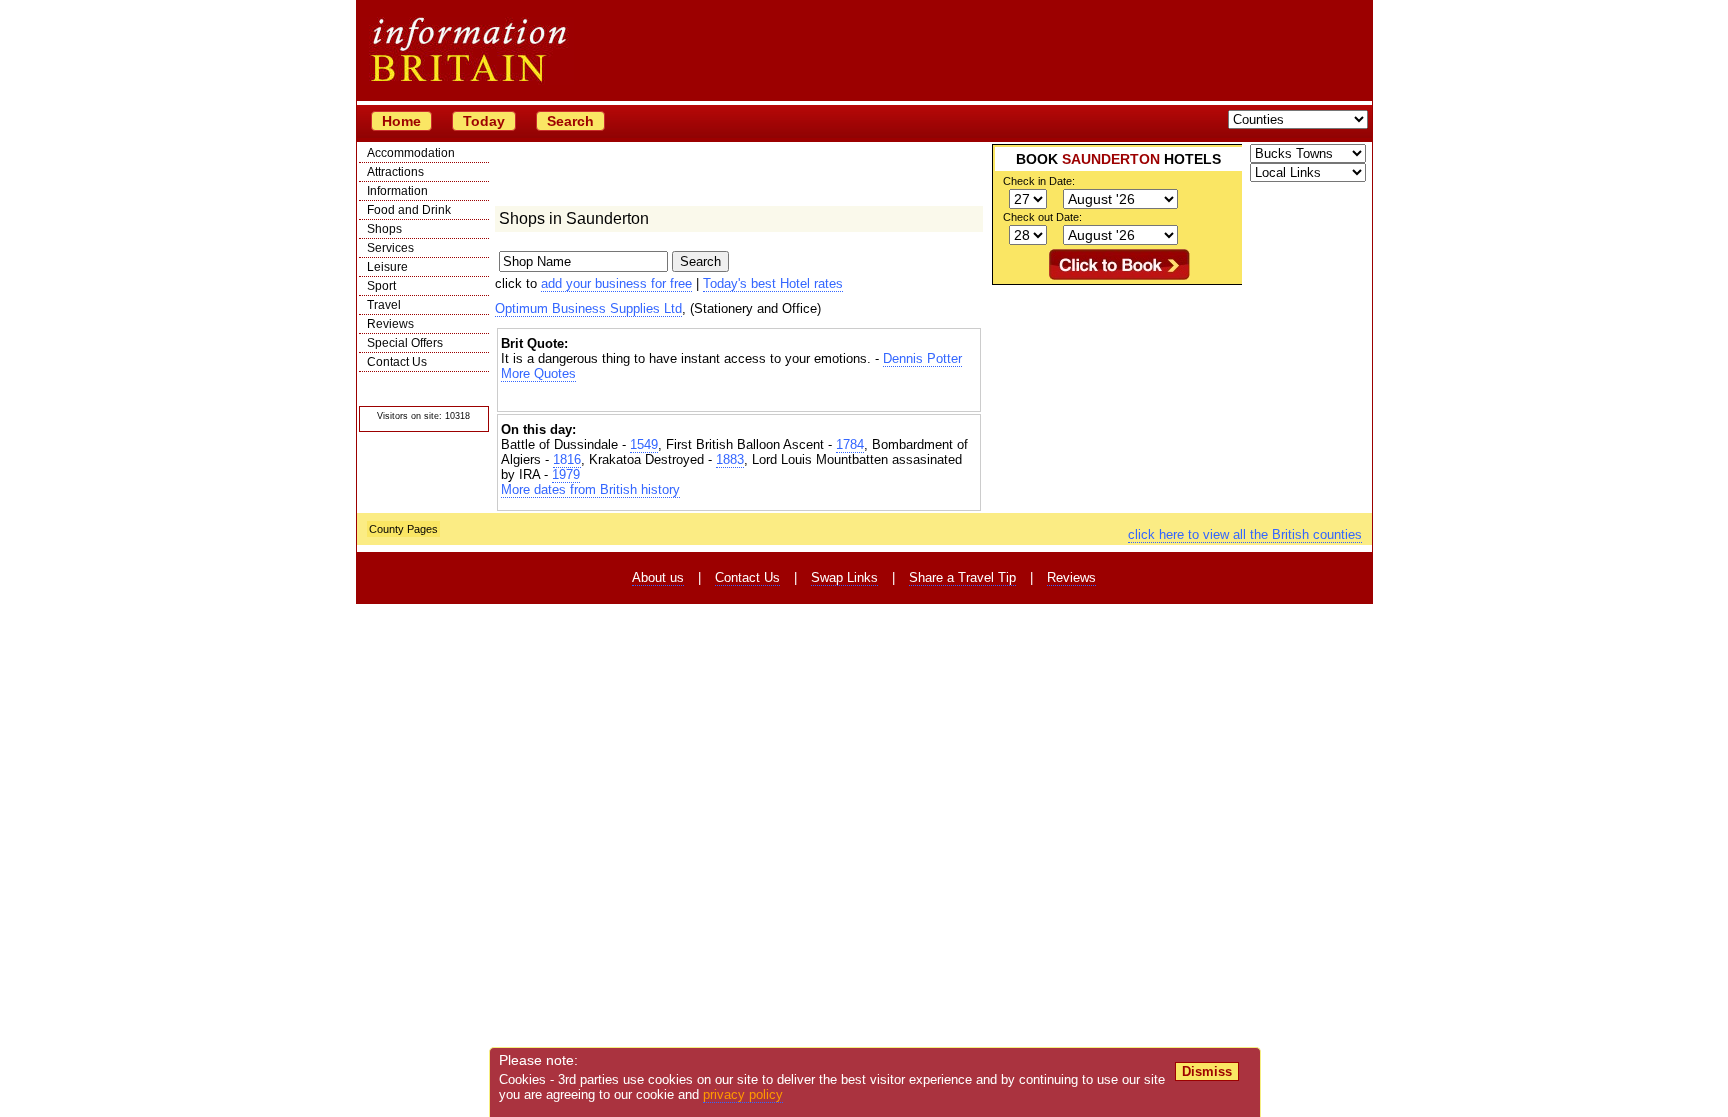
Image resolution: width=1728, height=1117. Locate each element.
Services (390, 248)
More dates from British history (590, 489)
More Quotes (538, 373)
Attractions (395, 172)
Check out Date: (1042, 217)
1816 (567, 459)
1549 (644, 444)
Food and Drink (409, 210)
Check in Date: (1039, 181)
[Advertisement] (739, 398)
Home (401, 121)
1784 (850, 444)
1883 (730, 459)
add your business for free (616, 283)
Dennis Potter (922, 358)
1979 (566, 474)
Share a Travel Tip (962, 577)
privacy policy (743, 1094)
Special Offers (405, 343)
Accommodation (411, 153)
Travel (384, 305)
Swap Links (844, 577)
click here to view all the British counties (1245, 534)
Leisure (387, 267)
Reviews (390, 324)
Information (397, 191)
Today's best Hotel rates (773, 283)
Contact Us (397, 362)
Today (484, 121)
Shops (384, 229)
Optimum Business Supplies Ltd (588, 308)
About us (658, 577)
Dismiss (1207, 1071)
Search (570, 121)
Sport (381, 286)
